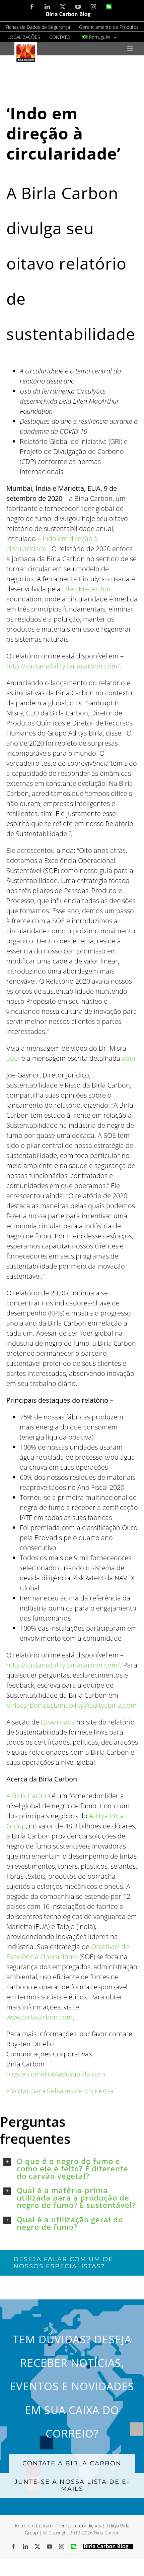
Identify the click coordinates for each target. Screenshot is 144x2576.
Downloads (58, 1722)
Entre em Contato (34, 2526)
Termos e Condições (80, 2526)
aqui (13, 1058)
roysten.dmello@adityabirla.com (56, 2074)
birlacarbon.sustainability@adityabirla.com (71, 1705)
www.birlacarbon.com (40, 2017)
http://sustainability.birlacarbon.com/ (63, 666)
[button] (70, 2168)
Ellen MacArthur (87, 589)
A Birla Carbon (28, 1796)
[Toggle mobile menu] (130, 49)
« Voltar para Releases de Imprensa (60, 2091)
